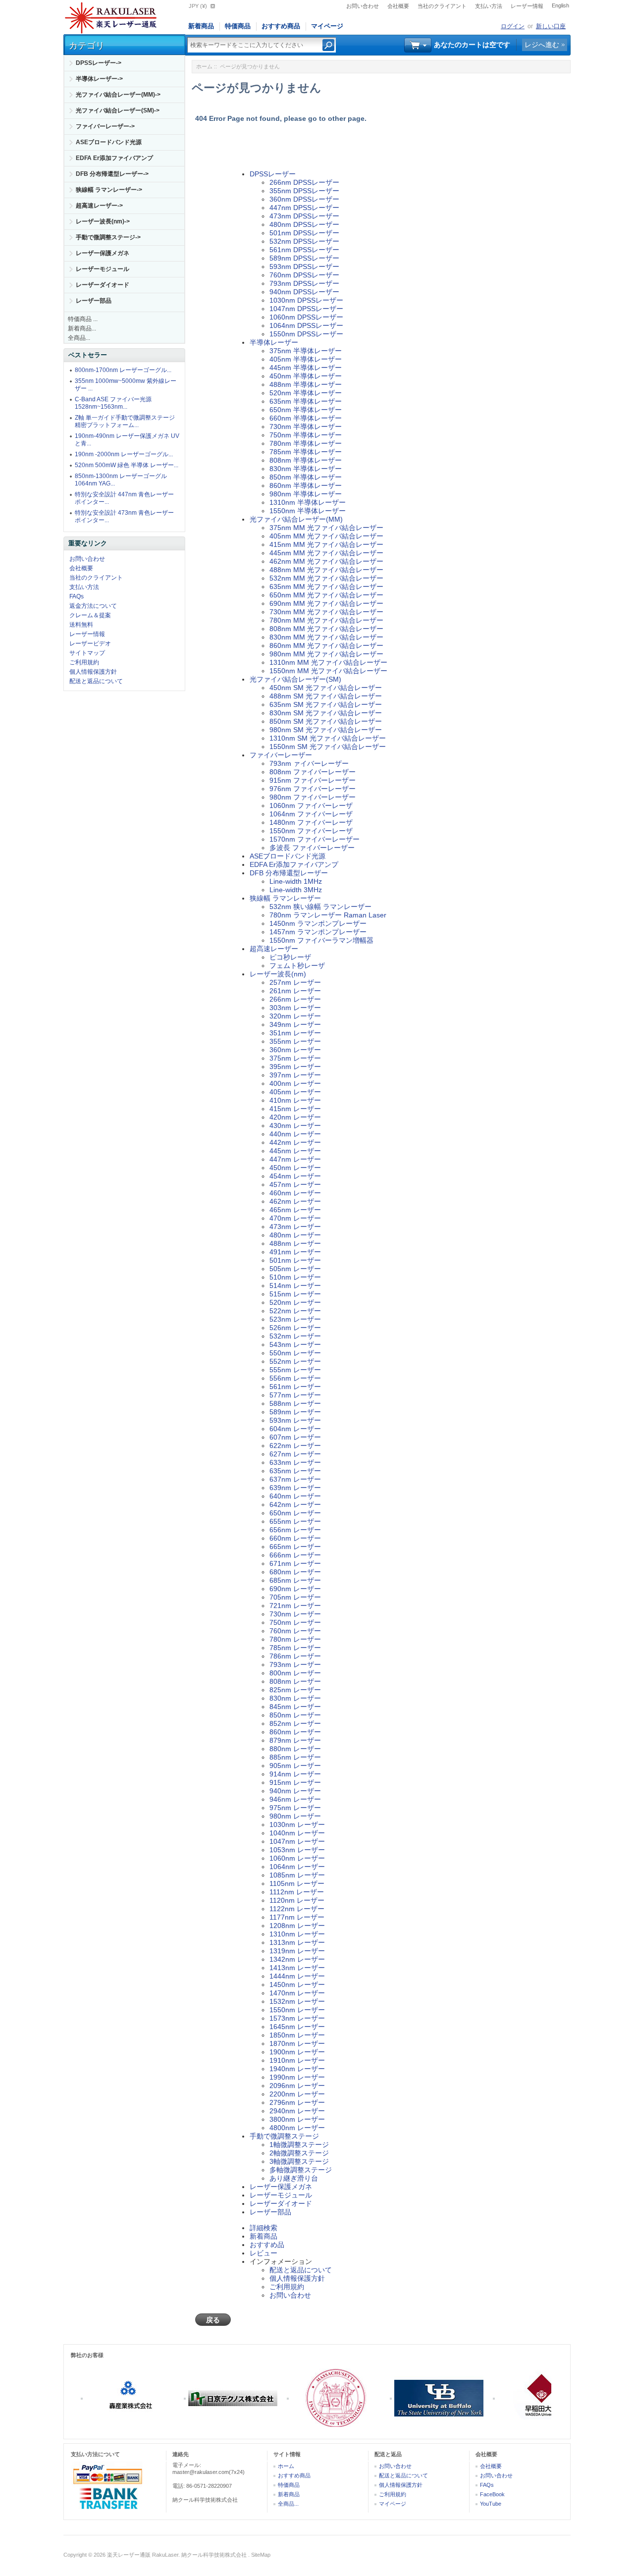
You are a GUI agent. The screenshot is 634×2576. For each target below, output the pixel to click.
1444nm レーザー (297, 1976)
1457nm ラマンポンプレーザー (318, 932)
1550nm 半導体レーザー (308, 511)
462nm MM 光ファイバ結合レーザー (326, 561)
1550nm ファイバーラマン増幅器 (321, 940)
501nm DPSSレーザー (304, 233)
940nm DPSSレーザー (304, 292)
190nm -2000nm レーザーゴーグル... (124, 454)
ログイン (513, 26)
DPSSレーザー (273, 174)
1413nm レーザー (297, 1968)
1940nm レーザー (297, 2069)
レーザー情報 (527, 6)
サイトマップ (87, 653)
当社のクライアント (442, 6)
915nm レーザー (295, 1782)
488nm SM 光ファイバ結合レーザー (326, 696)
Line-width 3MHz (296, 890)
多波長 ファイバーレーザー (312, 848)
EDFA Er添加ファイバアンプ (114, 158)
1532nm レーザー (297, 2001)
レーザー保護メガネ (103, 253)
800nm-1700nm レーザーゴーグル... (123, 370)
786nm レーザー (295, 1656)
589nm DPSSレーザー (304, 258)
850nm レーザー (295, 1715)
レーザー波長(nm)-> (103, 221)
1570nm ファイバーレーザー (315, 839)
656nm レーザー (295, 1530)
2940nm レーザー (297, 2111)
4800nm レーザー (297, 2128)
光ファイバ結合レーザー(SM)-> (118, 110)
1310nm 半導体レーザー (308, 502)
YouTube (491, 2504)
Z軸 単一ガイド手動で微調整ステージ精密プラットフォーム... (125, 421)
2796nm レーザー (297, 2102)
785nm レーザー (295, 1648)
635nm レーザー (295, 1471)
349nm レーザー (295, 1024)
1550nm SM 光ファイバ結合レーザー (328, 747)
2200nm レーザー (297, 2094)
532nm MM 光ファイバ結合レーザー (326, 578)
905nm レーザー (295, 1766)
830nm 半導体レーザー (306, 469)
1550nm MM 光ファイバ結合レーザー (328, 671)
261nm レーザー (295, 991)
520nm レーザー (295, 1302)
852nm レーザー (295, 1723)
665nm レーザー (295, 1547)
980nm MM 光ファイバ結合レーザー (326, 654)
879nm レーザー (295, 1740)
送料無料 (81, 625)
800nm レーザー (295, 1673)
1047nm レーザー (297, 1841)
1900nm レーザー (297, 2052)
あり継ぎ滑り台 (294, 2178)
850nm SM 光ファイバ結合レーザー (326, 721)
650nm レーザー (295, 1513)
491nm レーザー (295, 1252)
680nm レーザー (295, 1572)
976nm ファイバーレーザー (313, 789)
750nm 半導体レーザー (306, 435)
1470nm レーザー (297, 1993)
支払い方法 (489, 6)
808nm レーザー (295, 1681)
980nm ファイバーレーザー (313, 797)
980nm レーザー (295, 1816)
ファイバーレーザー (281, 755)
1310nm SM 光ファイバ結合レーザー (328, 738)
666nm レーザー (295, 1555)
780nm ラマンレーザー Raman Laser (328, 915)
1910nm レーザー (297, 2060)
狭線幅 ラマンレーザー (285, 898)
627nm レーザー (295, 1454)
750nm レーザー (295, 1622)
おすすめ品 (267, 2245)
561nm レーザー (295, 1387)
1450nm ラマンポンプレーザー (318, 923)
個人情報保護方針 (93, 672)
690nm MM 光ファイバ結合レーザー (326, 603)
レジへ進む (542, 45)
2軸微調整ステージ (299, 2153)
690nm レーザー (295, 1589)
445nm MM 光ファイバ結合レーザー (326, 553)
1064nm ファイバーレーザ (311, 814)
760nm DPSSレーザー (304, 275)
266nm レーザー (295, 999)
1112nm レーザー (297, 1892)
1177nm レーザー (297, 1917)
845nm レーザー (295, 1707)
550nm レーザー (295, 1353)
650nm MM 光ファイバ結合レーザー (326, 595)
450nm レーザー (295, 1168)
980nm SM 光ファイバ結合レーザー (326, 730)
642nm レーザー (295, 1504)
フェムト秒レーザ (297, 966)
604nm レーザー (295, 1429)
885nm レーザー (295, 1757)
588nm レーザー (295, 1403)
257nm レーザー (295, 982)
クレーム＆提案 (90, 615)
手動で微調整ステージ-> (108, 237)
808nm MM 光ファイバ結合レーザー (326, 629)
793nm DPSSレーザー (304, 283)
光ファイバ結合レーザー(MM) (296, 519)
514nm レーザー (295, 1286)
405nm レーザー (295, 1092)
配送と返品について (96, 681)
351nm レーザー (295, 1033)
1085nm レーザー (297, 1875)
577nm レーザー (295, 1395)
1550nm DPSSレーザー (306, 334)
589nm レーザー (295, 1412)
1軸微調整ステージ (299, 2145)
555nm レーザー (295, 1370)
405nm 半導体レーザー (306, 359)
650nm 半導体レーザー (306, 410)
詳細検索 (264, 2228)
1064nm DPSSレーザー (306, 325)
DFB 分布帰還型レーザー (289, 873)
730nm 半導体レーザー (306, 427)
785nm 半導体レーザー (306, 452)
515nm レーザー (295, 1294)
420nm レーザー (295, 1117)
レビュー (264, 2253)
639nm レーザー (295, 1488)
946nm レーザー (295, 1799)
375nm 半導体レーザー (306, 351)
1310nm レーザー (297, 1934)
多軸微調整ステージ (301, 2170)
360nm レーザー (295, 1050)
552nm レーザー (295, 1361)
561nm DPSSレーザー (304, 250)
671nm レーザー (295, 1563)
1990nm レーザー (297, 2077)
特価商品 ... (83, 319)
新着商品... (82, 328)
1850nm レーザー (297, 2035)
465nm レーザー (295, 1210)
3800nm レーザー (297, 2119)
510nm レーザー (295, 1277)
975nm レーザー (295, 1808)
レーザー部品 (94, 301)
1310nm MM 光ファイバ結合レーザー (328, 662)
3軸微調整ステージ (299, 2161)
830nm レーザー (295, 1698)
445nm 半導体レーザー (306, 368)
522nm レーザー (295, 1311)
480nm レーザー (295, 1235)
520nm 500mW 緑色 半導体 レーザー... (127, 465)
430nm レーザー (295, 1126)
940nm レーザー (295, 1791)
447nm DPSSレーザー (304, 208)
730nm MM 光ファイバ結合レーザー (326, 612)
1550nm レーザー (297, 2010)
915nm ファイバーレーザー (313, 780)
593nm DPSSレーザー (304, 267)
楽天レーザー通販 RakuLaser (143, 2555)
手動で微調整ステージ (284, 2136)
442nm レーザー (295, 1142)
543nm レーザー (295, 1344)
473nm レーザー (295, 1227)
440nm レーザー (295, 1134)
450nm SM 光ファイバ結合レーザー (326, 688)
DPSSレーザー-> (99, 63)
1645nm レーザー (297, 2027)
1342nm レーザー (297, 1959)
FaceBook (492, 2494)
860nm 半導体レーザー (306, 485)
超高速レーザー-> (99, 206)
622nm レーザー (295, 1446)
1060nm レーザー (297, 1858)
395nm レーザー (295, 1067)
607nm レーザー (295, 1437)
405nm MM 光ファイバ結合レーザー (326, 536)
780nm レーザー (295, 1639)
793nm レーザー (295, 1664)
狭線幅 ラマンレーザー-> (109, 190)
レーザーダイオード (103, 285)
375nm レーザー (295, 1058)
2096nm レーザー (297, 2086)
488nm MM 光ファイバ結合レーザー (326, 570)
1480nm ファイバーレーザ (311, 822)
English (560, 5)
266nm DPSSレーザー (304, 182)
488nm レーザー (295, 1243)
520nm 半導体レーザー (306, 393)
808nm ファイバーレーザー (313, 772)
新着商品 (201, 26)
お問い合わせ (363, 6)
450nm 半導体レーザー (306, 376)
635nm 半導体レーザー (306, 401)
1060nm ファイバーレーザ (311, 805)
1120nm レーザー (297, 1900)
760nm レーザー (295, 1631)
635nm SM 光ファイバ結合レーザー (326, 704)
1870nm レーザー (297, 2043)
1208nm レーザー (297, 1926)
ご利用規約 (84, 662)
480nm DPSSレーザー (304, 224)
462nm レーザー (295, 1201)
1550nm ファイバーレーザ (311, 831)
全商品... (79, 338)
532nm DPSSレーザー (304, 241)
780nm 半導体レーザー (306, 443)
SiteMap (261, 2555)
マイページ (327, 26)
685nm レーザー (295, 1580)
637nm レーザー (295, 1479)
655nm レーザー (295, 1521)
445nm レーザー (295, 1151)
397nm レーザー (295, 1075)
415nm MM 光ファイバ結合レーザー (326, 544)
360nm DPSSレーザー (304, 199)
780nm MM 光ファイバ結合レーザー (326, 620)
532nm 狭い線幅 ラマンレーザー (320, 907)
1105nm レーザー (297, 1883)
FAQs (77, 596)
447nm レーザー (295, 1159)
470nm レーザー (295, 1218)
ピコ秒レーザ (290, 957)
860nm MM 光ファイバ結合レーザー (326, 645)
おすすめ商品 (281, 26)
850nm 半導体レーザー (306, 477)
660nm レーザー (295, 1538)
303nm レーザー (295, 1008)
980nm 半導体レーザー (306, 494)
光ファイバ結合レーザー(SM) (295, 679)
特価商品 (238, 26)
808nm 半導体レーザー (306, 460)
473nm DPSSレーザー (304, 216)
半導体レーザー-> (99, 79)
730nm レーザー (295, 1614)
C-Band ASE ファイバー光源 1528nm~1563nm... (113, 403)
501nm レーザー (295, 1260)
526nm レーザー (295, 1328)
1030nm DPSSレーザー (306, 300)
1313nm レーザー (297, 1942)
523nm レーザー (295, 1319)
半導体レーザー (274, 342)
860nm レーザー (295, 1732)
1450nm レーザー (297, 1985)
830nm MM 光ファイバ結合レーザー (326, 637)
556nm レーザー (295, 1378)
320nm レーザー (295, 1016)
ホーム (204, 66)
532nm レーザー (295, 1336)
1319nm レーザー (297, 1951)
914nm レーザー (295, 1774)
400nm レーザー (295, 1083)
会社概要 (398, 6)
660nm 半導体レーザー (306, 418)
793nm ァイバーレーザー (309, 763)
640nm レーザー (295, 1496)
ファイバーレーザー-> (105, 126)
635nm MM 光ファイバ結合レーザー (326, 587)
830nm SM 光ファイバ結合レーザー (326, 713)
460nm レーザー (295, 1193)
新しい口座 (551, 26)
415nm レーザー (295, 1109)
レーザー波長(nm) (278, 974)
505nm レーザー (295, 1269)
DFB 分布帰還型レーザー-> (112, 174)
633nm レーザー (295, 1462)
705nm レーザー (295, 1597)
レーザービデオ (90, 644)
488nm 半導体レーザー (306, 384)
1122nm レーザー (297, 1909)
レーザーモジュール (103, 269)
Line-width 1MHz (296, 881)
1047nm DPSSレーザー (306, 309)
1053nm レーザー (297, 1850)
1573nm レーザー (297, 2018)
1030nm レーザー (297, 1825)
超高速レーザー (274, 949)
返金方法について (93, 606)
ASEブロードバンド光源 (109, 142)
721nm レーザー (295, 1606)
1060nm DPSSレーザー (306, 317)
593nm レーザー (295, 1420)
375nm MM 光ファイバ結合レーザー (326, 528)
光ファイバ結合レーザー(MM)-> (118, 95)
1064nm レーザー (297, 1867)
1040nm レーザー (297, 1833)
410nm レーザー (295, 1100)
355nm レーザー (295, 1041)
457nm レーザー (295, 1184)
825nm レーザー (295, 1690)
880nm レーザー (295, 1749)
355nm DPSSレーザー (304, 191)
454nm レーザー (295, 1176)
